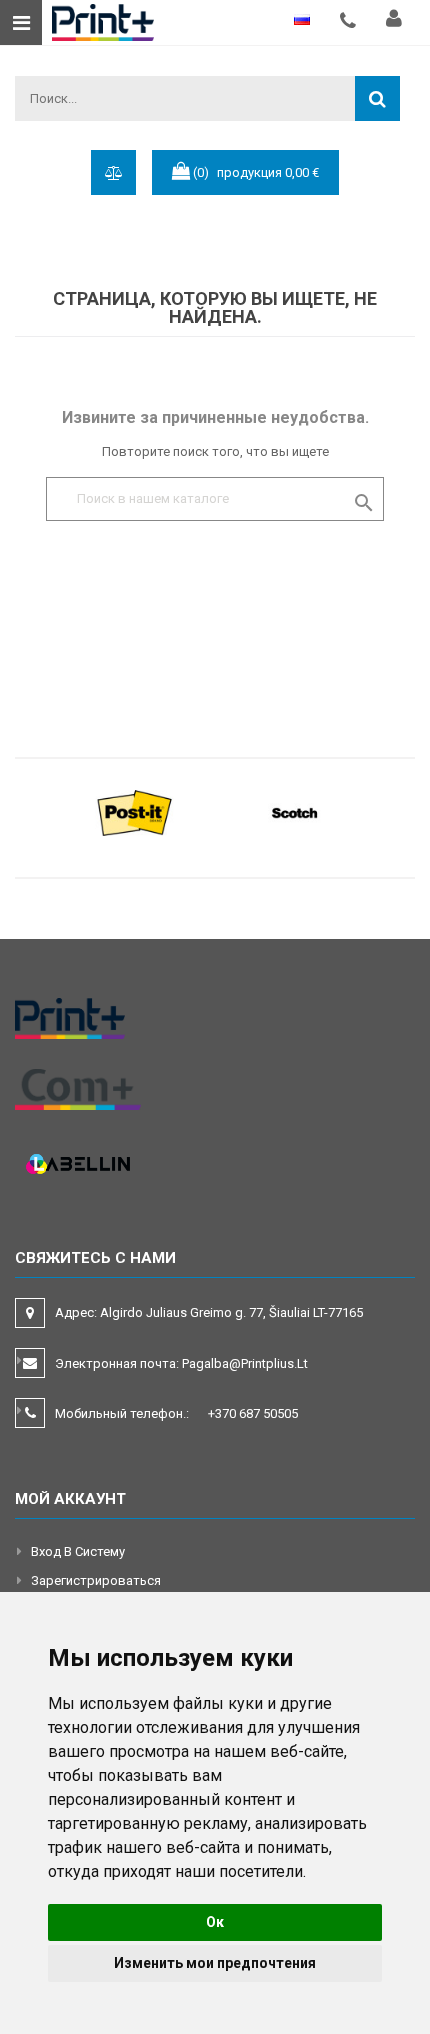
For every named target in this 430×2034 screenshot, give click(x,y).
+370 (253, 1413)
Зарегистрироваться (96, 1580)
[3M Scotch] (295, 811)
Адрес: (210, 1312)
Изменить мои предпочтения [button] (215, 1963)
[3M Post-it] (135, 811)
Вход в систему (78, 1551)
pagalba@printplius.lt (245, 1363)
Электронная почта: (181, 1363)
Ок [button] (215, 1922)
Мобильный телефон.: (176, 1413)
